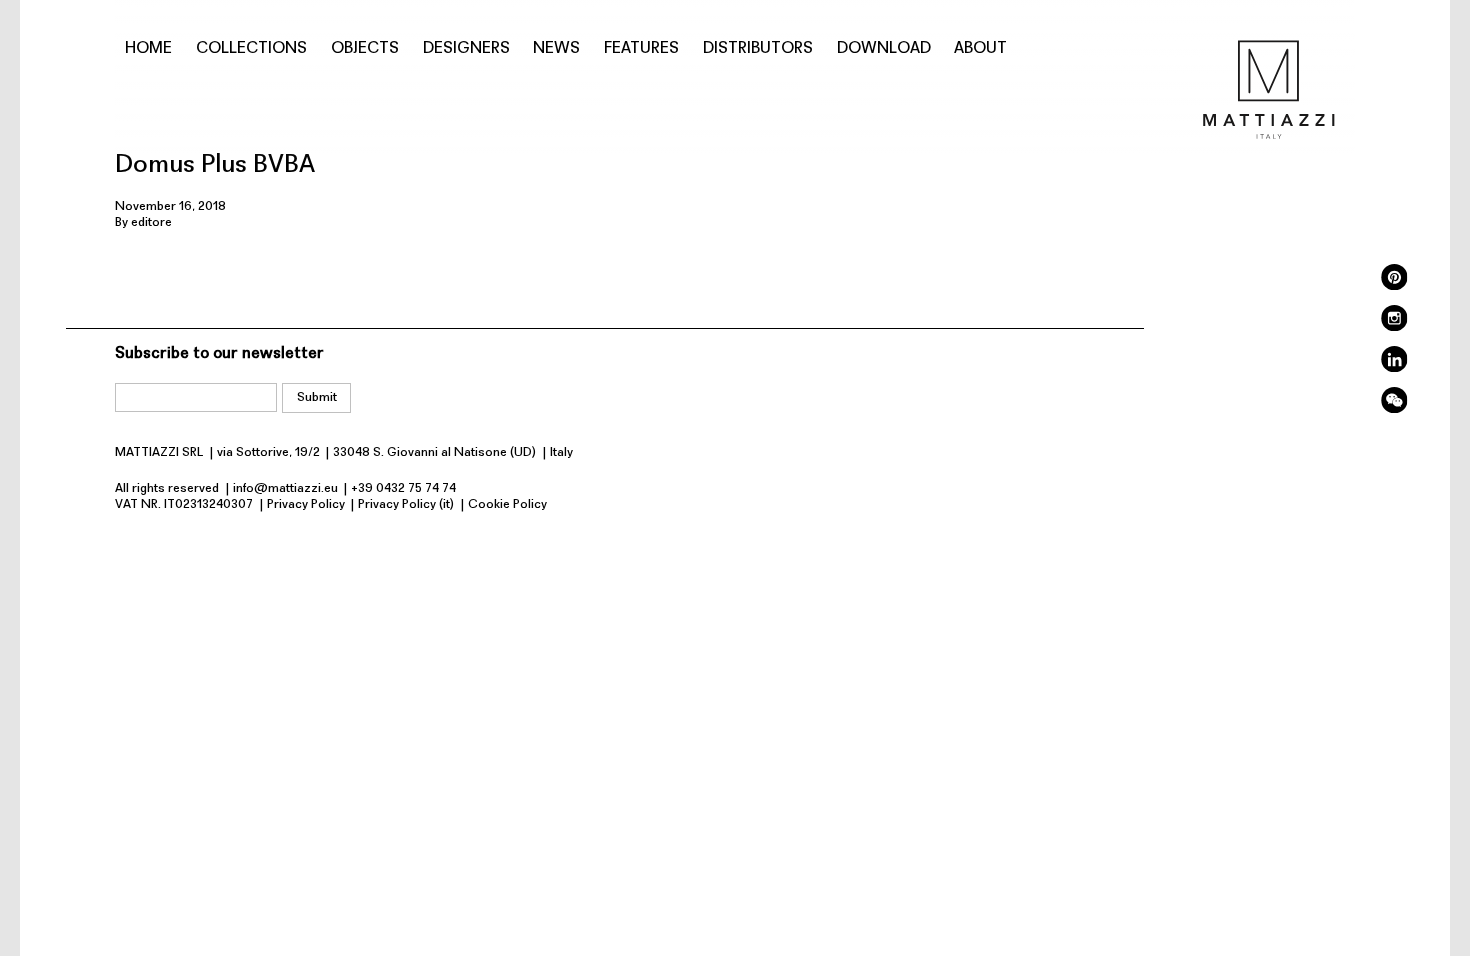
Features (641, 49)
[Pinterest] (1394, 286)
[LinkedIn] (1394, 368)
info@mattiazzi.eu (285, 488)
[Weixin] (1394, 409)
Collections (251, 49)
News (556, 49)
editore (151, 222)
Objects (365, 49)
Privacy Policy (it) (406, 504)
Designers (466, 49)
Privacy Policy (306, 504)
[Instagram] (1394, 327)
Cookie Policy (507, 504)
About (980, 49)
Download (884, 49)
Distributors (758, 49)
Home (148, 49)
